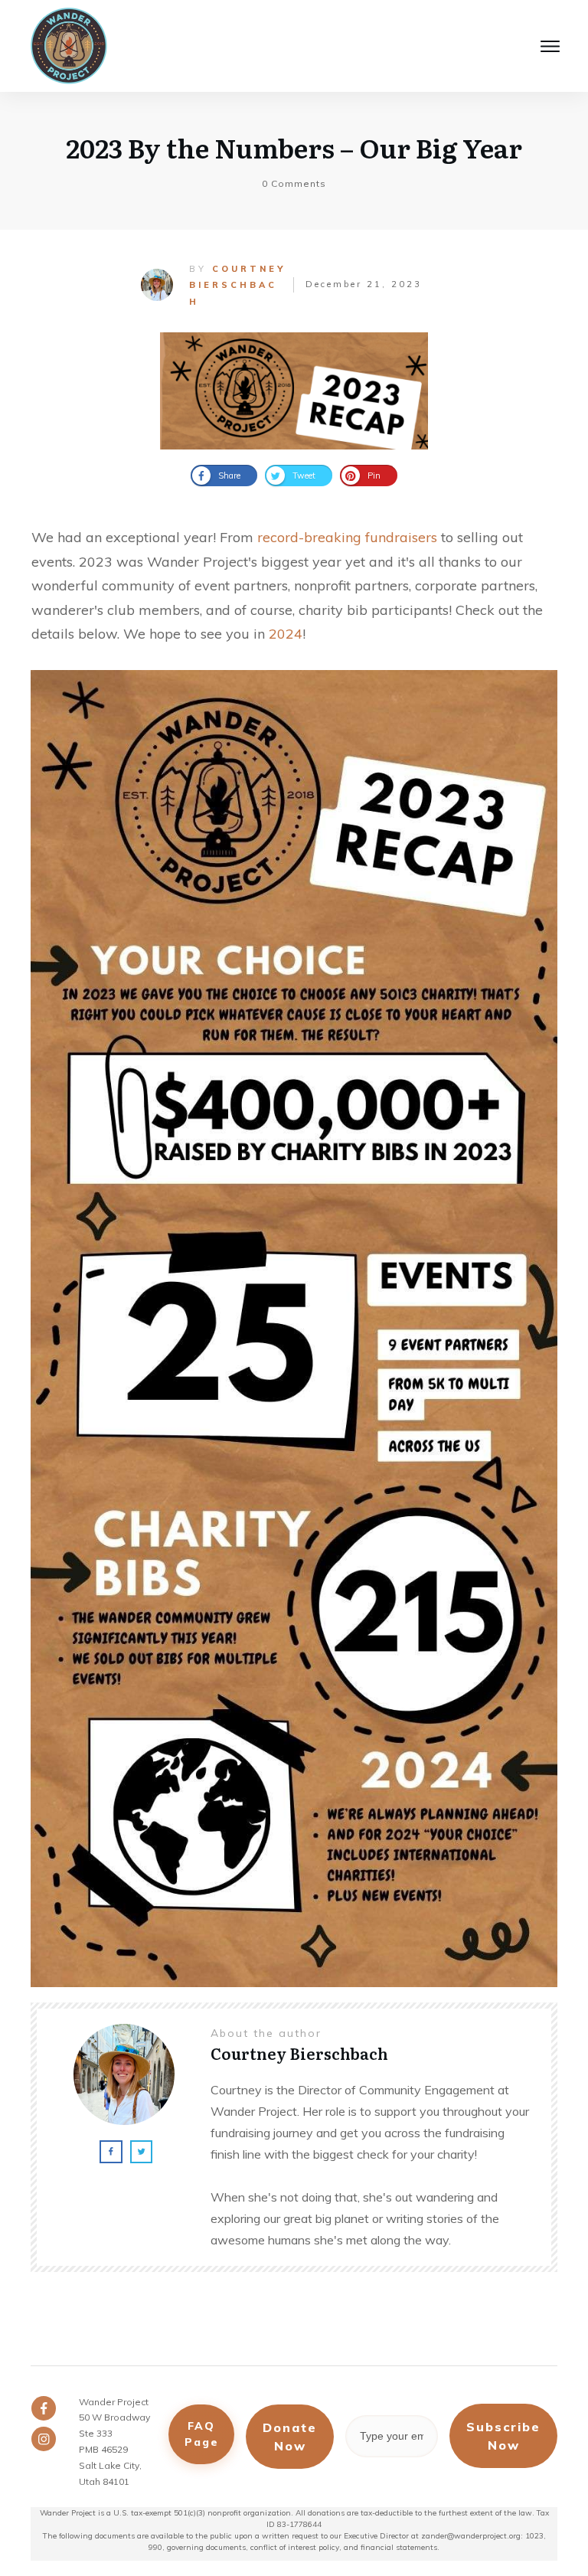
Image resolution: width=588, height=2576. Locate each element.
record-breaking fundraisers (347, 537)
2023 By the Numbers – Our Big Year (294, 147)
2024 (286, 634)
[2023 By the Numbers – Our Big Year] (294, 391)
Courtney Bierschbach (237, 285)
